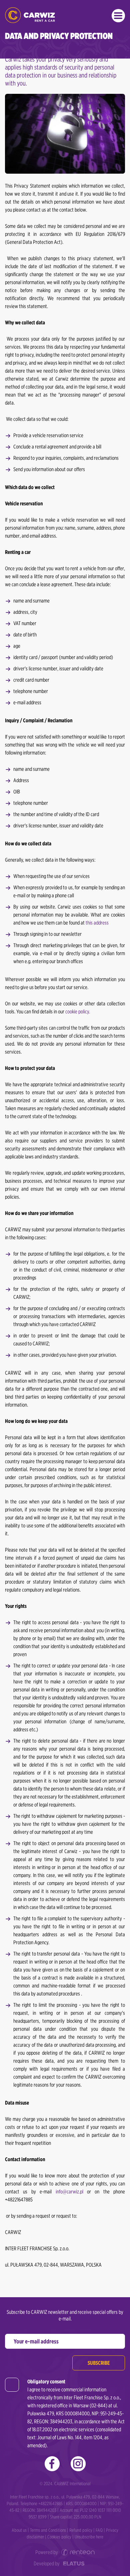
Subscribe (99, 2363)
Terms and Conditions (48, 2530)
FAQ (99, 2530)
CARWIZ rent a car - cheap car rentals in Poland (30, 15)
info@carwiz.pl (69, 2192)
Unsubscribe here (89, 2537)
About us (19, 2530)
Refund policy (81, 2530)
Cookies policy (59, 2537)
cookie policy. (78, 1012)
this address (97, 923)
